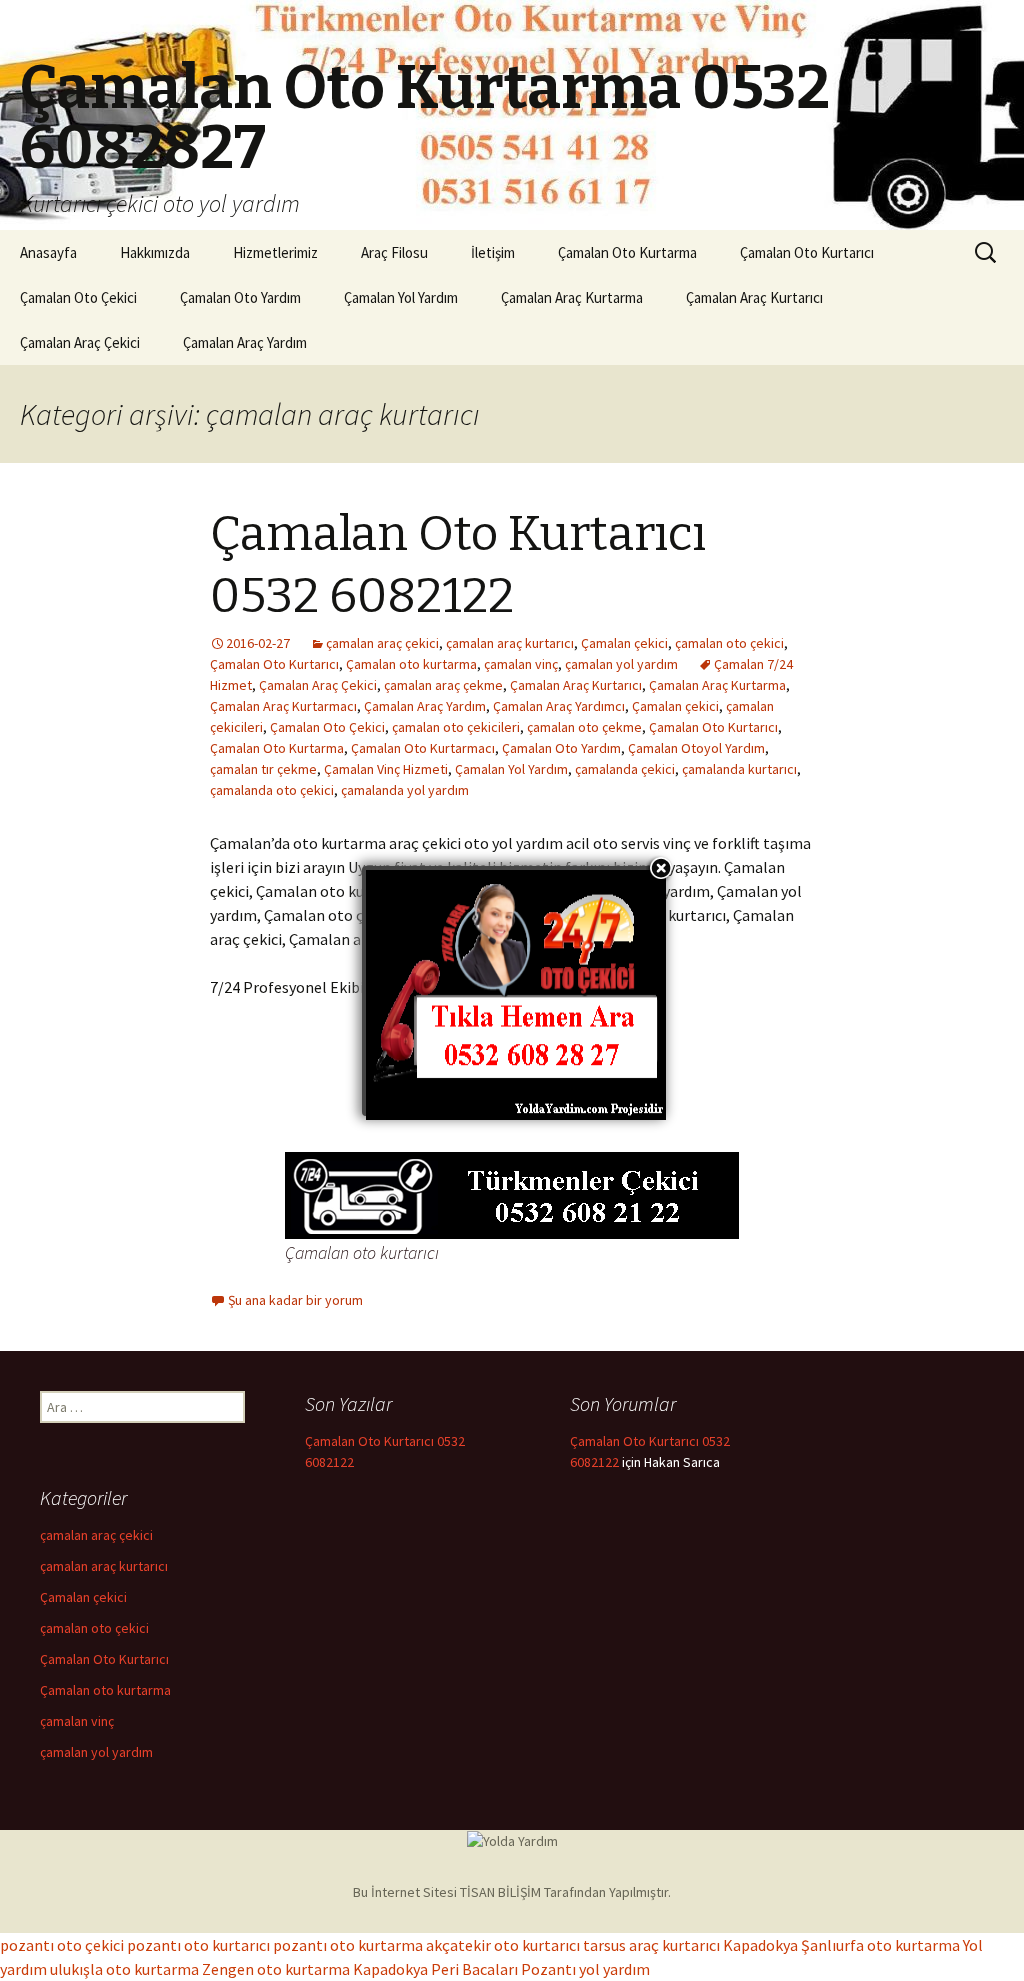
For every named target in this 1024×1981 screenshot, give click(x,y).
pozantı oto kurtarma (348, 1945)
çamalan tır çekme (263, 769)
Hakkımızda (155, 252)
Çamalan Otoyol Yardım (696, 748)
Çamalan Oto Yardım (240, 297)
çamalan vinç (521, 664)
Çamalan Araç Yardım (245, 342)
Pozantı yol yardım (585, 1969)
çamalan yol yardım (621, 664)
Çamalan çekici (624, 643)
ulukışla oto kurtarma (124, 1969)
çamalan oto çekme (584, 727)
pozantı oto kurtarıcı (198, 1945)
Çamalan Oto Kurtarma (627, 252)
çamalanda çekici (625, 769)
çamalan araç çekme (443, 685)
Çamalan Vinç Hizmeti (386, 769)
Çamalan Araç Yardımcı (559, 706)
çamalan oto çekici (729, 643)
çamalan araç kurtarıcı (510, 643)
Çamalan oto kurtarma (411, 664)
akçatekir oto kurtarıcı (503, 1945)
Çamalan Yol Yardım (401, 297)
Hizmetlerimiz (275, 252)
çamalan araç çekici (382, 643)
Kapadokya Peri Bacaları (435, 1969)
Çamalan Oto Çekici (78, 297)
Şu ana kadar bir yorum (295, 1300)
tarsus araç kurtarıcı (651, 1945)
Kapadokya (760, 1945)
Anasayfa (48, 252)
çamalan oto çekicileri (456, 727)
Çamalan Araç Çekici (80, 342)
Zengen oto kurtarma (276, 1969)
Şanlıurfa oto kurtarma (880, 1945)
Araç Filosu (394, 252)
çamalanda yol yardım (405, 790)
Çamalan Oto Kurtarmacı (423, 748)
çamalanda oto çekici (272, 790)
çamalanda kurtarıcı (739, 769)
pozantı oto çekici (62, 1945)
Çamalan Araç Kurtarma (572, 297)
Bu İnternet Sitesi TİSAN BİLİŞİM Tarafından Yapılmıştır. (512, 1892)
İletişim (493, 252)
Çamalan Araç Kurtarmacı (283, 706)
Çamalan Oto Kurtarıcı (807, 252)
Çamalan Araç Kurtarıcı (754, 297)
